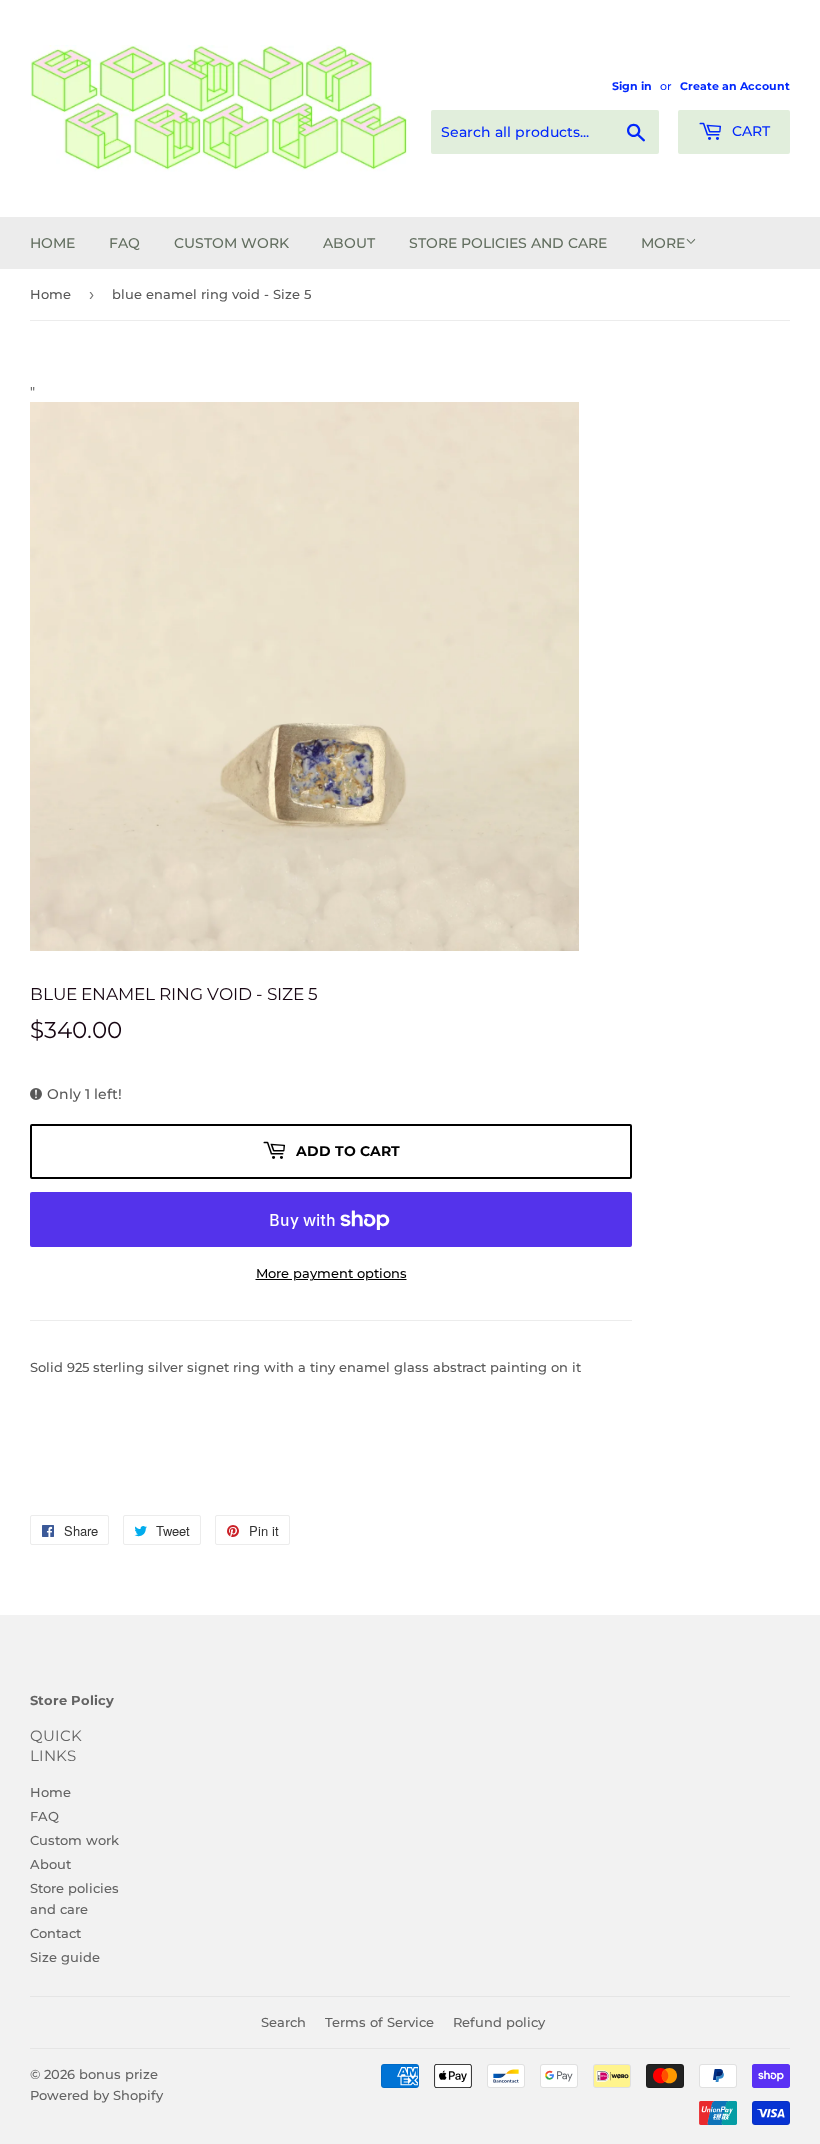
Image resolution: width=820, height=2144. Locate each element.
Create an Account (735, 86)
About (349, 243)
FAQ (124, 243)
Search (283, 2022)
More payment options (331, 1273)
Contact (55, 1933)
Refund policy (499, 2022)
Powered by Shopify (96, 2095)
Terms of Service (379, 2022)
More (663, 243)
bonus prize (118, 2074)
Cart (749, 131)
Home (52, 243)
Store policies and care (508, 243)
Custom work (231, 243)
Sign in (632, 86)
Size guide (65, 1957)
